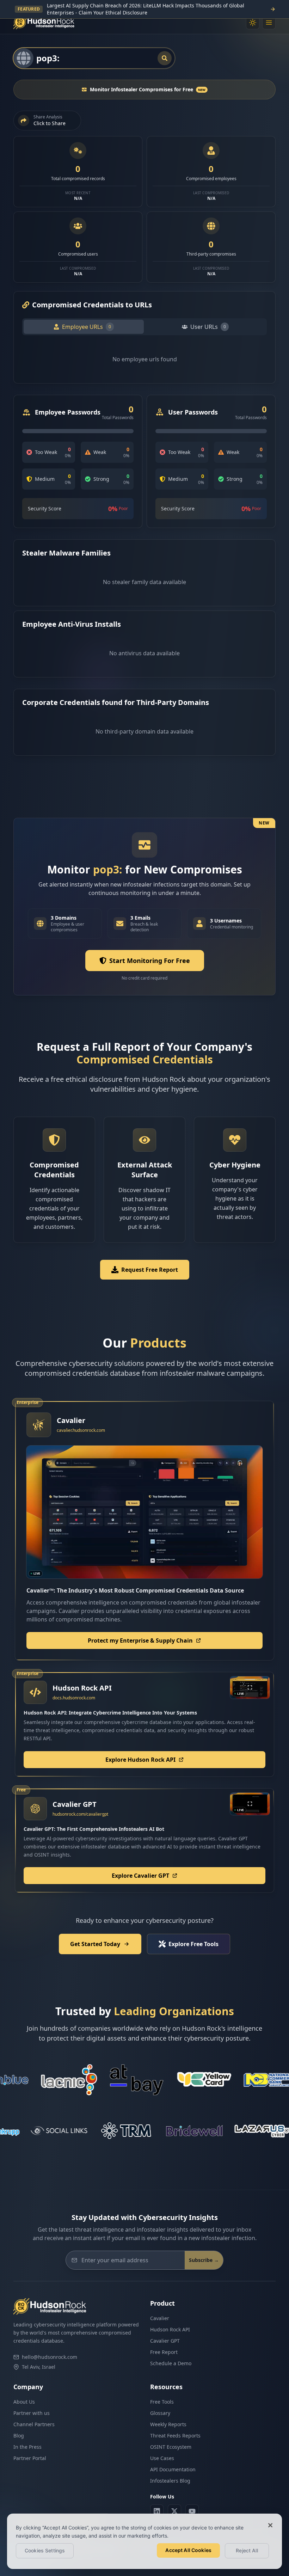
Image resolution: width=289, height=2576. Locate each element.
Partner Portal (30, 2458)
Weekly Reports (168, 2424)
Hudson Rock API (170, 2329)
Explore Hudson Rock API (140, 1760)
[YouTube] (192, 2511)
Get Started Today (95, 1944)
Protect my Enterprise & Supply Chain (140, 1640)
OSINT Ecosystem (171, 2447)
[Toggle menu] (269, 23)
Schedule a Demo (171, 2363)
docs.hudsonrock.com (74, 1698)
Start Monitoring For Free (150, 961)
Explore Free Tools (193, 1944)
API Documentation (173, 2469)
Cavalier (160, 2318)
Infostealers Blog (170, 2481)
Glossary (160, 2413)
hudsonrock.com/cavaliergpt (80, 1814)
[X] (174, 2511)
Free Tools (162, 2402)
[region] (144, 2541)
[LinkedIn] (157, 2511)
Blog (19, 2436)
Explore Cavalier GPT (140, 1876)
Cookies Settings (45, 2550)
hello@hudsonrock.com (50, 2357)
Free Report (164, 2352)
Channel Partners (34, 2424)
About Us (24, 2402)
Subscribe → (204, 2260)
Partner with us (32, 2413)
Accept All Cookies (188, 2550)
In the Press (27, 2447)
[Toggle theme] (253, 23)
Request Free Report (150, 1270)
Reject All (247, 2550)
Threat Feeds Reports (175, 2436)
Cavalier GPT (165, 2341)
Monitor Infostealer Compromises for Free (148, 89)
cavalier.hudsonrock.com (81, 1430)
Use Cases (162, 2458)
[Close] (270, 2525)
